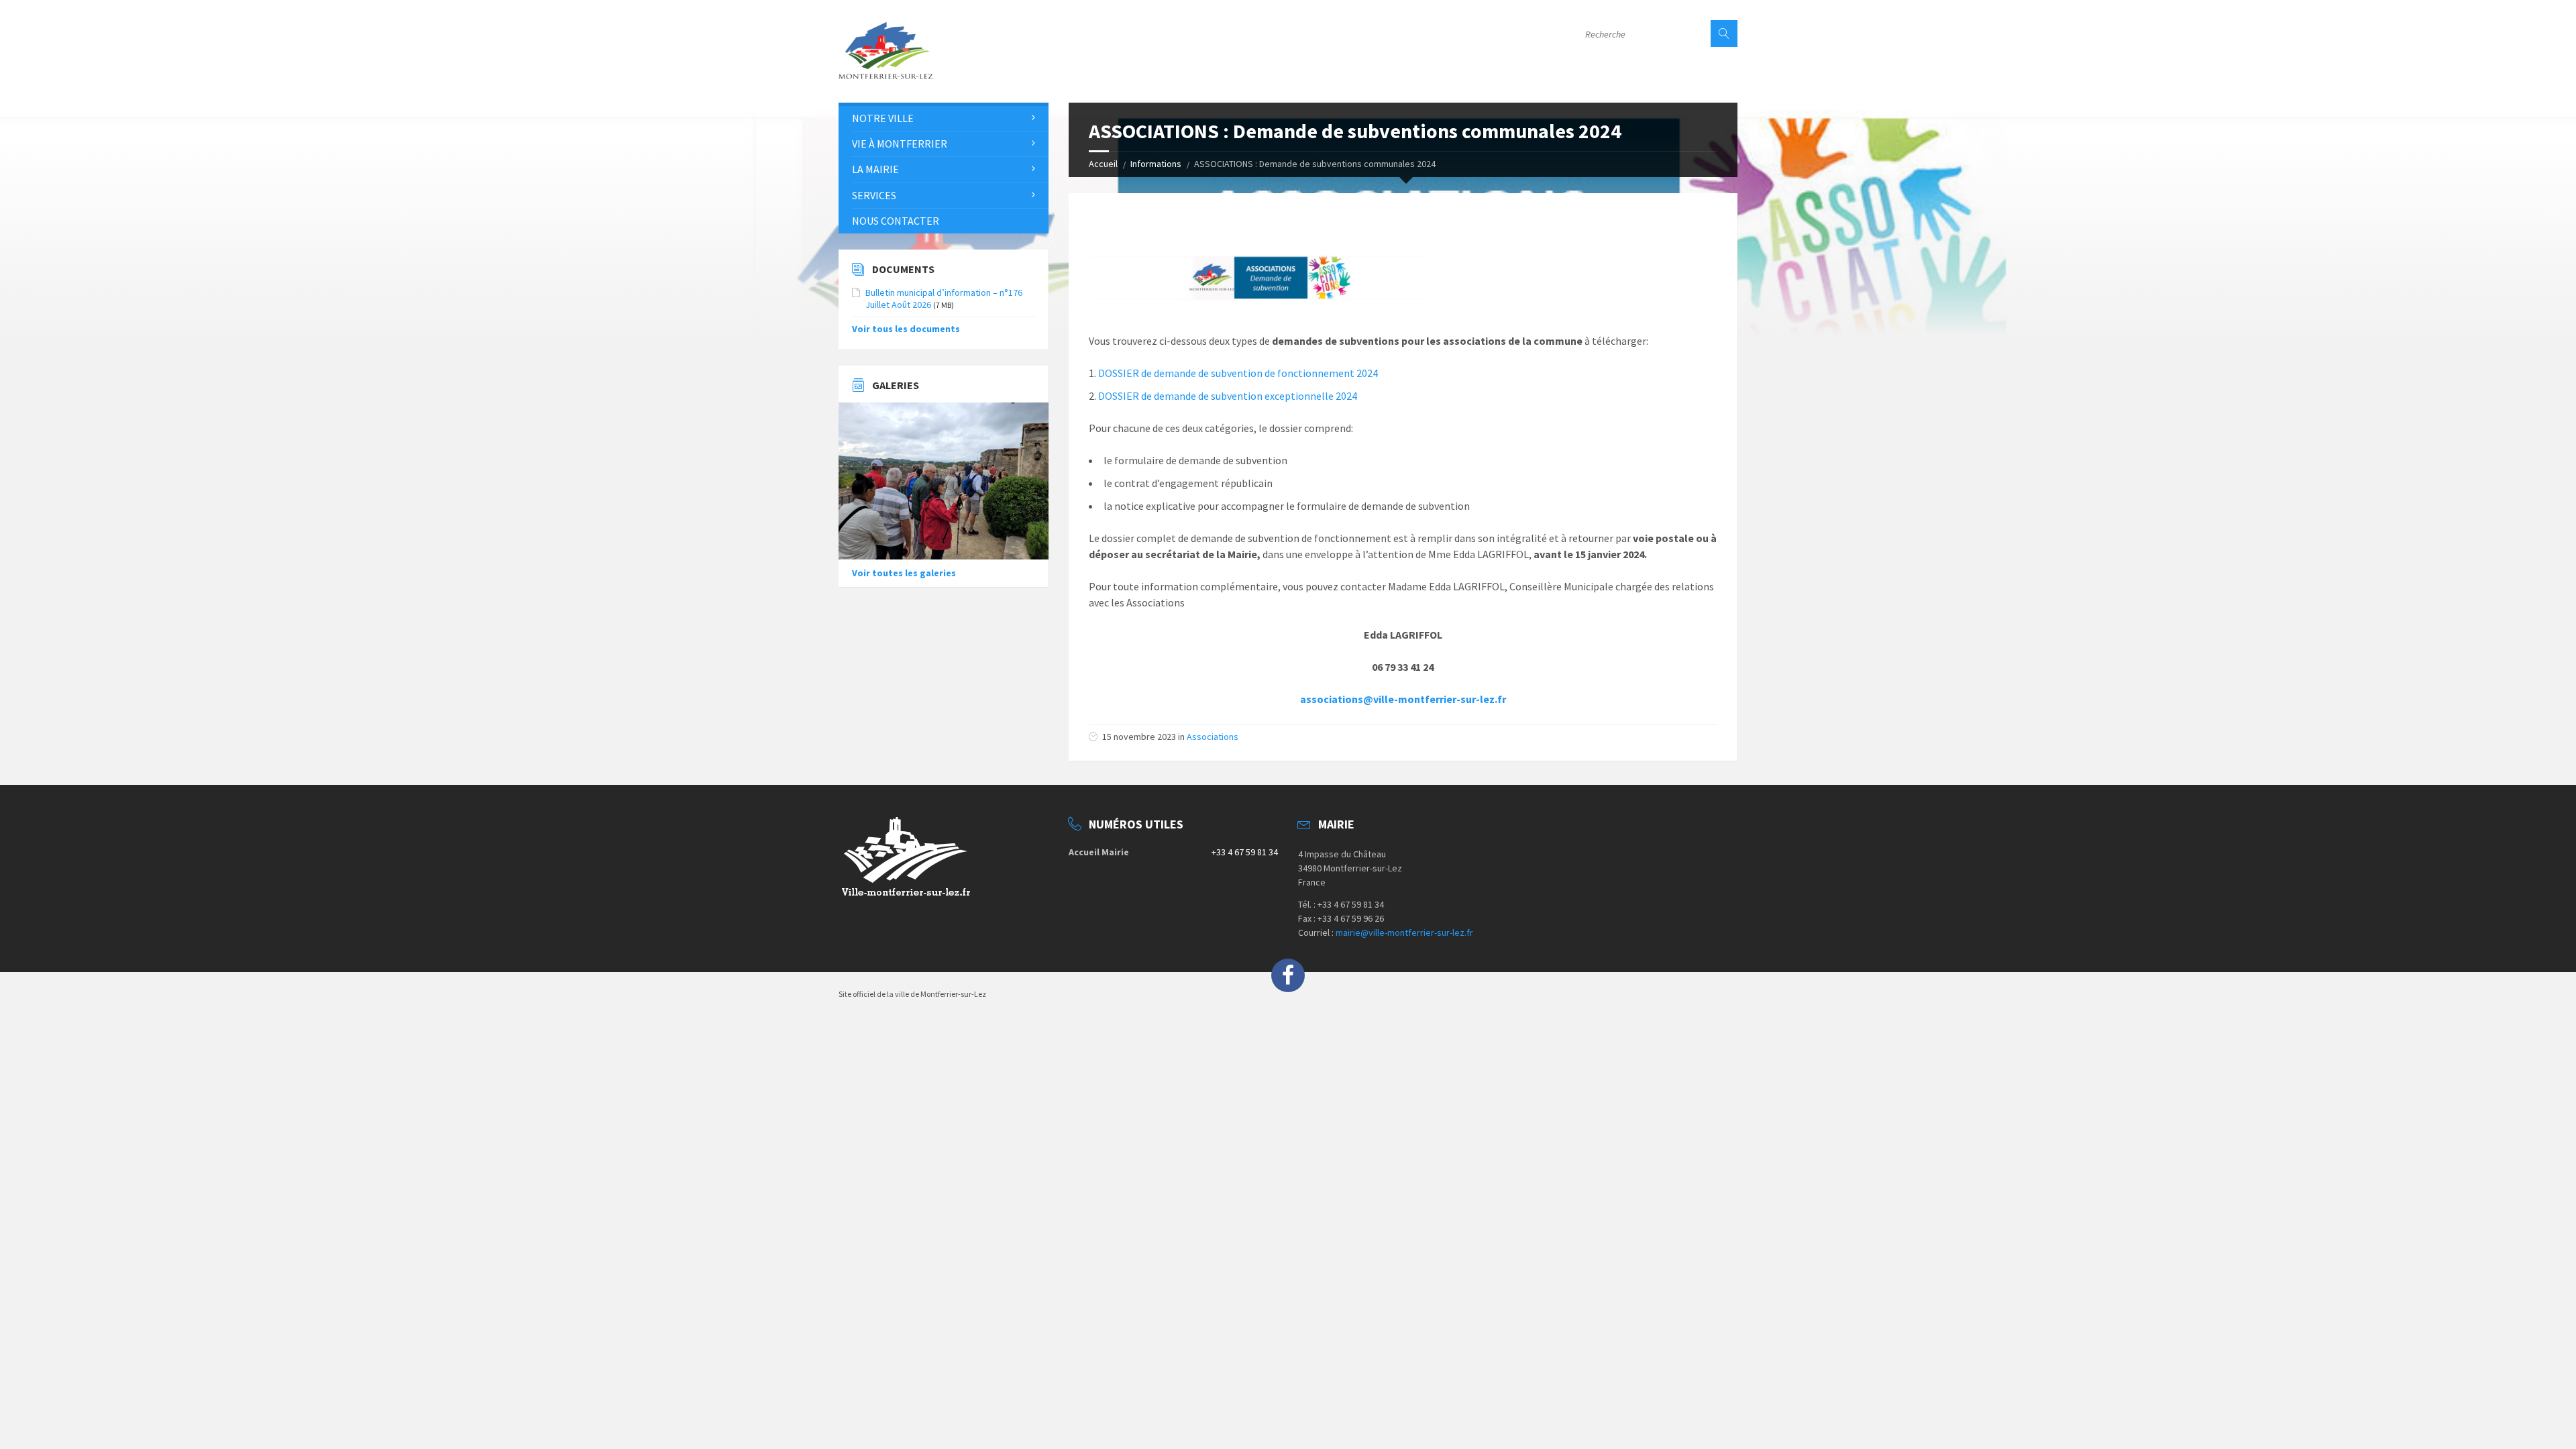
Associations (1213, 737)
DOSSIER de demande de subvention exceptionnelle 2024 (1228, 396)
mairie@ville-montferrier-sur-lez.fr (1404, 932)
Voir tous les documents (906, 329)
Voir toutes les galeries (904, 573)
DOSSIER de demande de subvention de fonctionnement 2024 (1238, 373)
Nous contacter (896, 221)
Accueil (1103, 164)
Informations (1156, 164)
